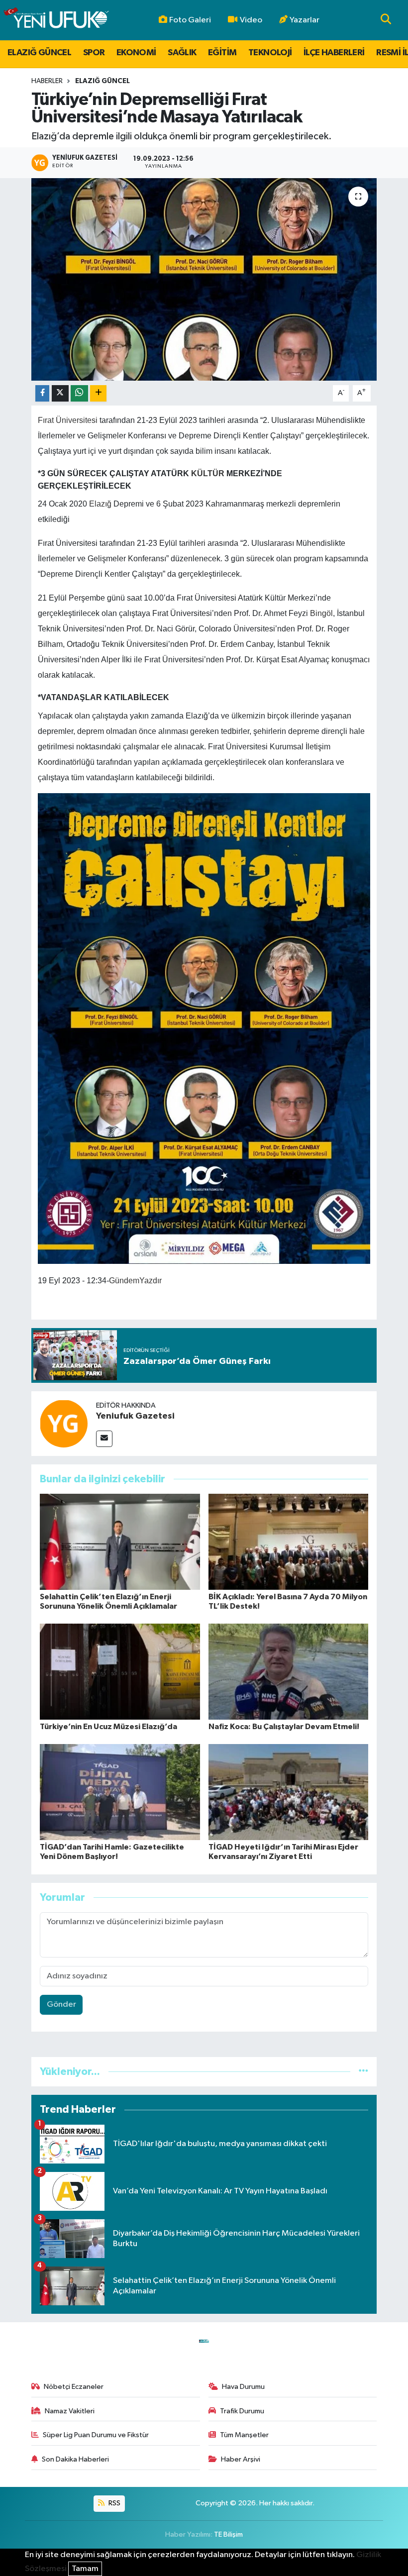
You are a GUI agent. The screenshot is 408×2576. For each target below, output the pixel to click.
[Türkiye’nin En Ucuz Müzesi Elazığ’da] (120, 1672)
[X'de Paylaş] (60, 393)
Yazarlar (305, 20)
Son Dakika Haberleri (75, 2459)
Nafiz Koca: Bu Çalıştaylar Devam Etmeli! (284, 1727)
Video (251, 20)
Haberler (47, 81)
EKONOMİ (136, 53)
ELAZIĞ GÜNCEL (39, 53)
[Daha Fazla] (98, 393)
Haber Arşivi (241, 2459)
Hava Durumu (243, 2387)
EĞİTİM (222, 53)
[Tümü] (363, 2072)
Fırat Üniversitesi (68, 420)
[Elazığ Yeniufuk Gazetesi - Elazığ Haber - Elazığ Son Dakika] (56, 20)
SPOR (94, 53)
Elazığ (100, 504)
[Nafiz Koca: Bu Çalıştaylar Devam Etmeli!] (289, 1672)
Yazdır (151, 1281)
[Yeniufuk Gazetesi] (64, 1423)
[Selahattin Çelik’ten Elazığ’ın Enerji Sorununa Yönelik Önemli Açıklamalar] (120, 1542)
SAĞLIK (182, 53)
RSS (114, 2503)
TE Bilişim (228, 2534)
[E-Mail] (104, 1439)
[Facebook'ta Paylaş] (42, 393)
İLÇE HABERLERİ (334, 53)
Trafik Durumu (242, 2411)
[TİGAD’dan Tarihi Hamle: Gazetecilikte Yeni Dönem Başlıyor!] (120, 1792)
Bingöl (321, 613)
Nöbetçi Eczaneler (74, 2387)
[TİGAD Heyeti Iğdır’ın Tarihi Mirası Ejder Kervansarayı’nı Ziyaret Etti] (289, 1792)
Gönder (61, 2005)
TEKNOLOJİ (270, 53)
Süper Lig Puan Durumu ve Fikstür (96, 2435)
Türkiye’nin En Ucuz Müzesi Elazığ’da (108, 1727)
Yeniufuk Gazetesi (135, 1416)
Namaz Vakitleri (70, 2411)
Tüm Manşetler (244, 2435)
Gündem (124, 1281)
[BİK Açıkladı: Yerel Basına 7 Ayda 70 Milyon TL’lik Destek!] (289, 1542)
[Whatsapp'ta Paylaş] (79, 393)
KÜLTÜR (208, 473)
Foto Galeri (190, 20)
